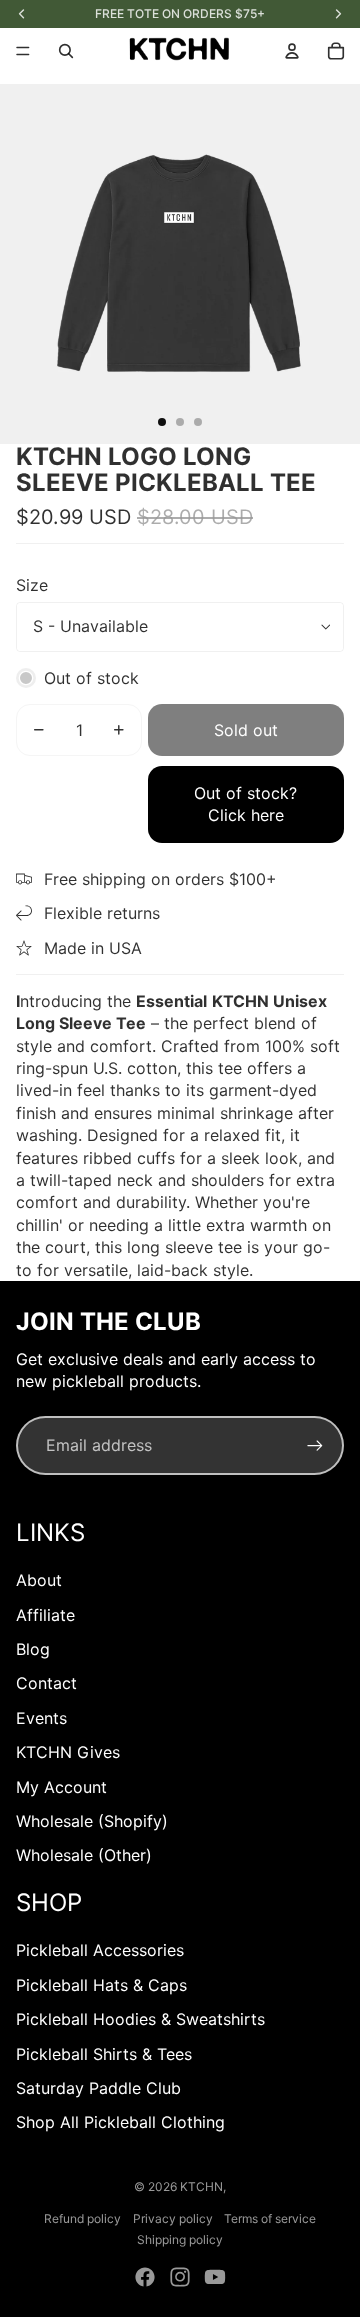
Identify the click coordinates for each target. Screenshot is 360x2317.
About (39, 1580)
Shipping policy (180, 2239)
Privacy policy (173, 2218)
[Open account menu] (292, 51)
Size (32, 585)
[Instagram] (180, 2277)
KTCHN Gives (68, 1752)
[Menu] (23, 51)
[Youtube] (215, 2277)
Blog (33, 1649)
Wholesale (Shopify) (92, 1821)
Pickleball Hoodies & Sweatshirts (140, 2019)
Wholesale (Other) (84, 1855)
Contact (46, 1683)
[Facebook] (145, 2277)
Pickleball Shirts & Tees (104, 2054)
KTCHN (201, 2186)
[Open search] (66, 51)
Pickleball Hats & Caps (101, 1985)
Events (41, 1718)
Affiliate (45, 1615)
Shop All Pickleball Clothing (120, 2122)
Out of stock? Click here (245, 804)
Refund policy (82, 2218)
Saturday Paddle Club (98, 2088)
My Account (61, 1787)
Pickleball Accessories (100, 1950)
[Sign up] (315, 1445)
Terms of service (270, 2218)
